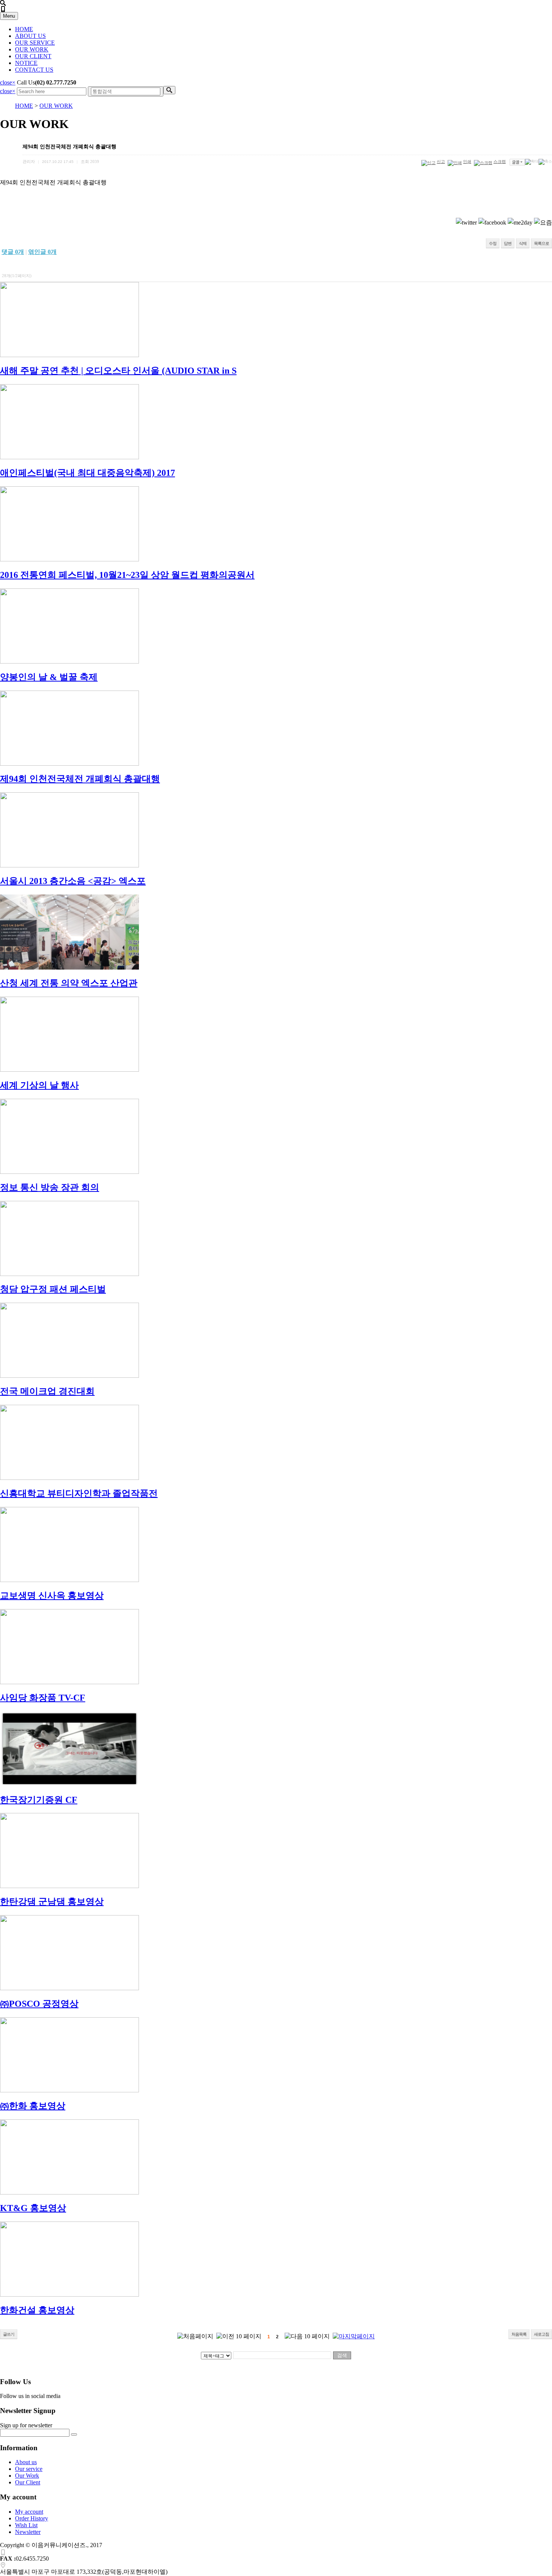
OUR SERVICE (35, 43)
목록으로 (541, 243)
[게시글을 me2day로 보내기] (520, 223)
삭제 (523, 243)
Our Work (27, 2476)
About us (26, 2462)
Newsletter (28, 2532)
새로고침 (541, 2334)
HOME (24, 29)
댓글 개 (13, 252)
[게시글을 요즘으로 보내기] (543, 223)
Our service (29, 2469)
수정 (493, 243)
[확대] (532, 162)
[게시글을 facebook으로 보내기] (492, 223)
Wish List (26, 2525)
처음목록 (519, 2334)
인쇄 (467, 161)
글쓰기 (9, 2334)
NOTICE (26, 63)
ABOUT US (30, 36)
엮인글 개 (42, 252)
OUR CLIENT (33, 56)
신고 (441, 161)
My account (29, 2512)
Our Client (28, 2482)
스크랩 (500, 161)
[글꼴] (517, 162)
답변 (508, 243)
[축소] (545, 162)
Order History (32, 2518)
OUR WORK (32, 49)
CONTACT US (34, 70)
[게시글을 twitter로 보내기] (466, 223)
